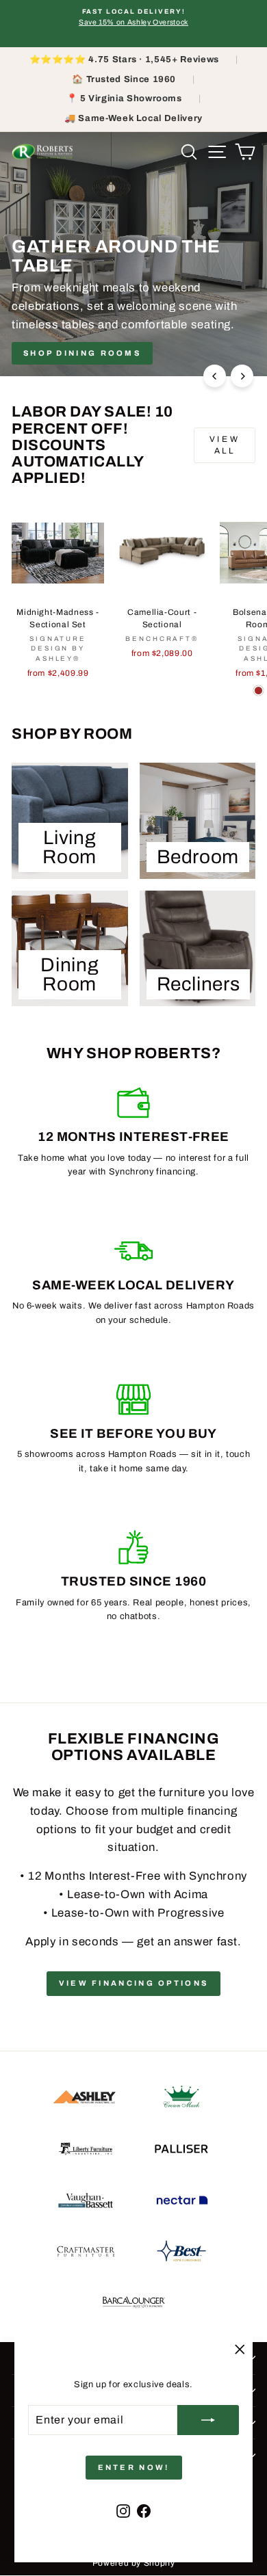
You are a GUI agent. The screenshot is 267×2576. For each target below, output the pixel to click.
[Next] (242, 376)
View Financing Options (134, 1983)
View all (225, 445)
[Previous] (215, 376)
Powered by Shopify (134, 2563)
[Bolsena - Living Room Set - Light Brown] (258, 691)
